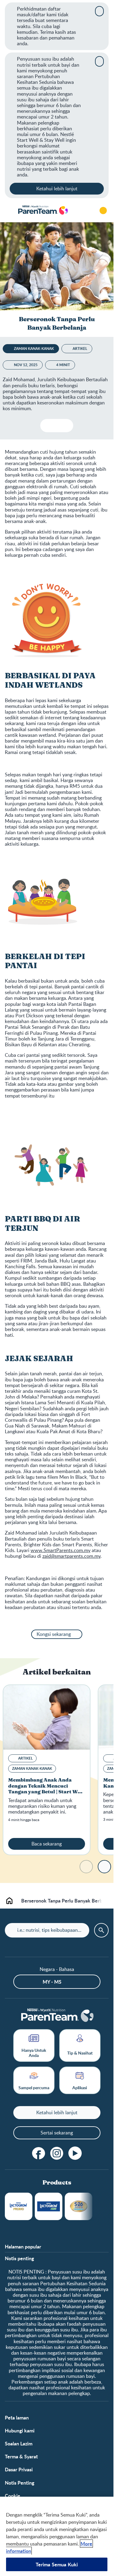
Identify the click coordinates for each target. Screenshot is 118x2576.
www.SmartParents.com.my (61, 1550)
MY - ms (52, 1982)
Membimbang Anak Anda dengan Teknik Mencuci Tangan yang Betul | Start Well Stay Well (46, 1789)
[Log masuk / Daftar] (103, 211)
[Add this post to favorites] (57, 426)
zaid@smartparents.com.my (71, 1556)
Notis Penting (20, 2483)
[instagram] (57, 2153)
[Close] (99, 11)
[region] (57, 2536)
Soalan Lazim (19, 2443)
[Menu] (9, 211)
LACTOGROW (19, 2206)
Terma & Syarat (21, 2456)
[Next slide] (104, 1867)
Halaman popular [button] (23, 2246)
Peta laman (17, 2418)
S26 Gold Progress (79, 2206)
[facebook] (39, 2153)
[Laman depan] (43, 210)
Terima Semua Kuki (57, 2564)
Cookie (13, 2496)
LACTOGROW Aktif (49, 2206)
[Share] (66, 426)
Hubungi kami (20, 2430)
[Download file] (47, 426)
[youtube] (75, 2153)
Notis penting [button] (19, 2258)
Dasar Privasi (19, 2469)
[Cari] (86, 211)
